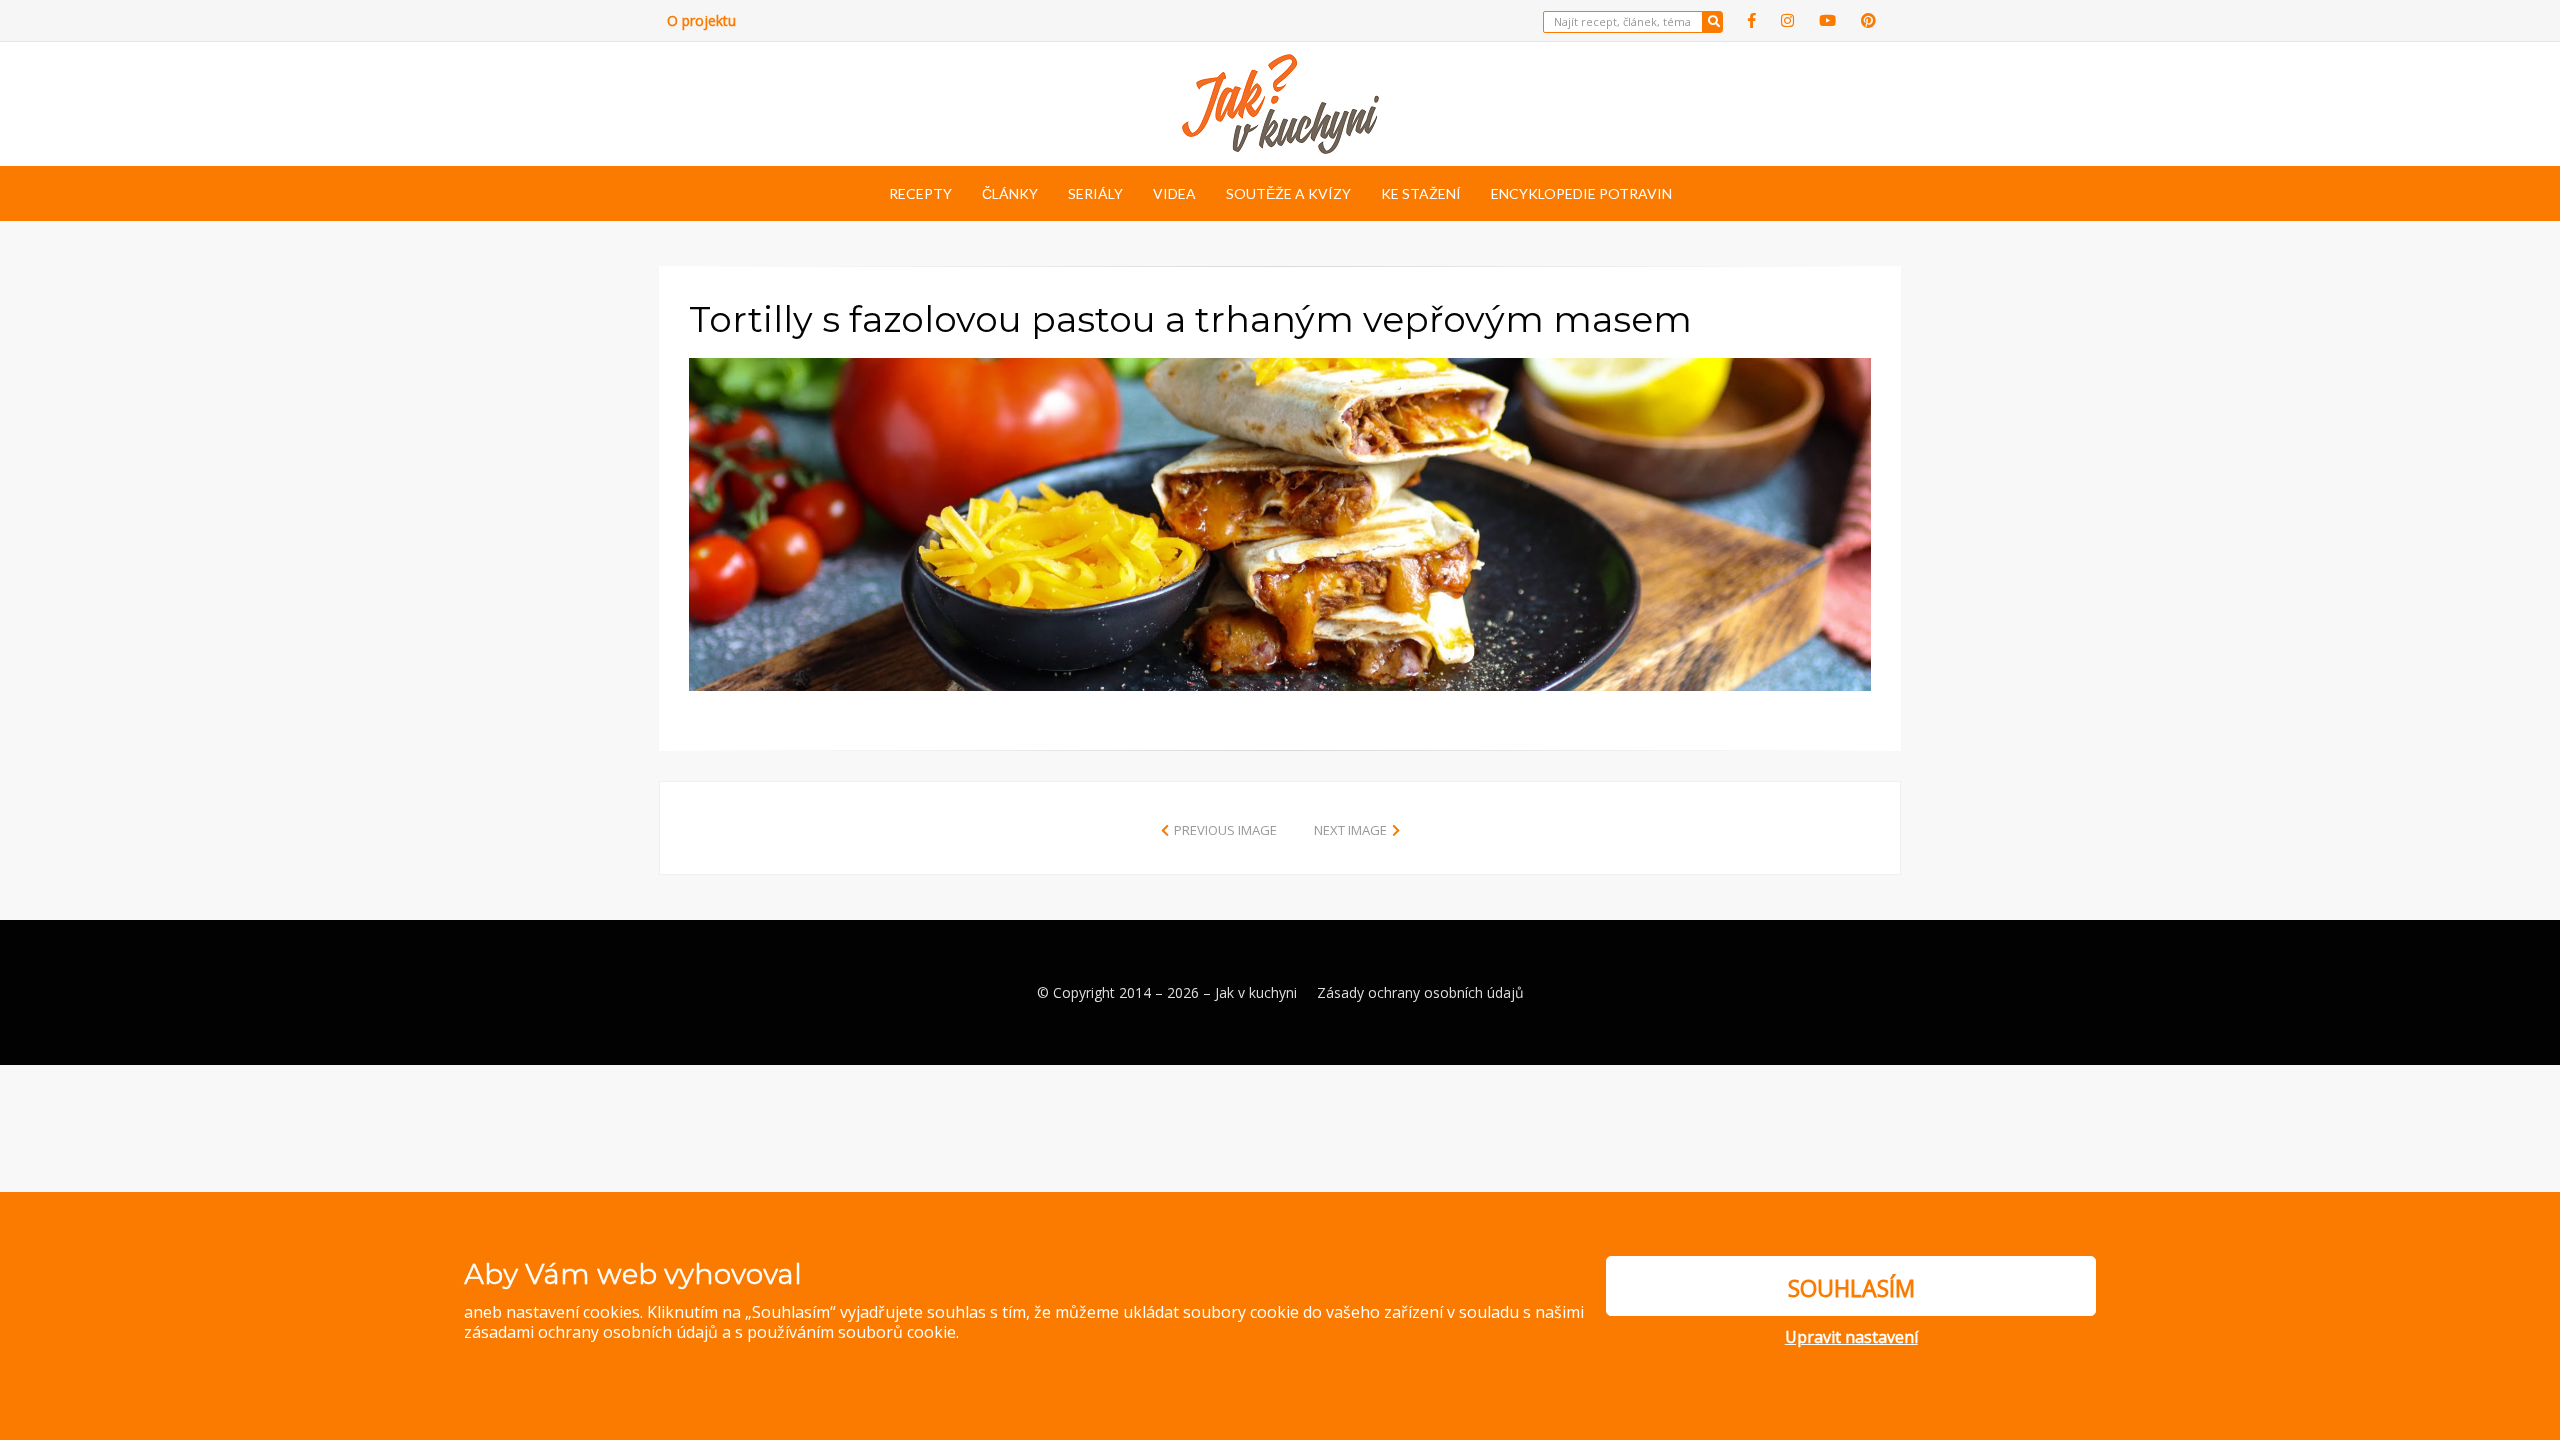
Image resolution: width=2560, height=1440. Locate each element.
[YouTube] (1827, 20)
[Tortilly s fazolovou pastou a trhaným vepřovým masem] (1280, 522)
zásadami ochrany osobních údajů (591, 1332)
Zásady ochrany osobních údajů (1420, 992)
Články (1010, 193)
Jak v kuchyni (1256, 992)
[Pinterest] (1868, 20)
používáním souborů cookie (851, 1332)
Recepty (920, 193)
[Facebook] (1752, 20)
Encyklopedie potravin (1581, 193)
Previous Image (1225, 830)
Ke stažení (1421, 193)
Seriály (1095, 193)
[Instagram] (1787, 20)
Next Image (1350, 830)
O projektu (701, 20)
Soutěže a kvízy (1288, 193)
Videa (1174, 193)
